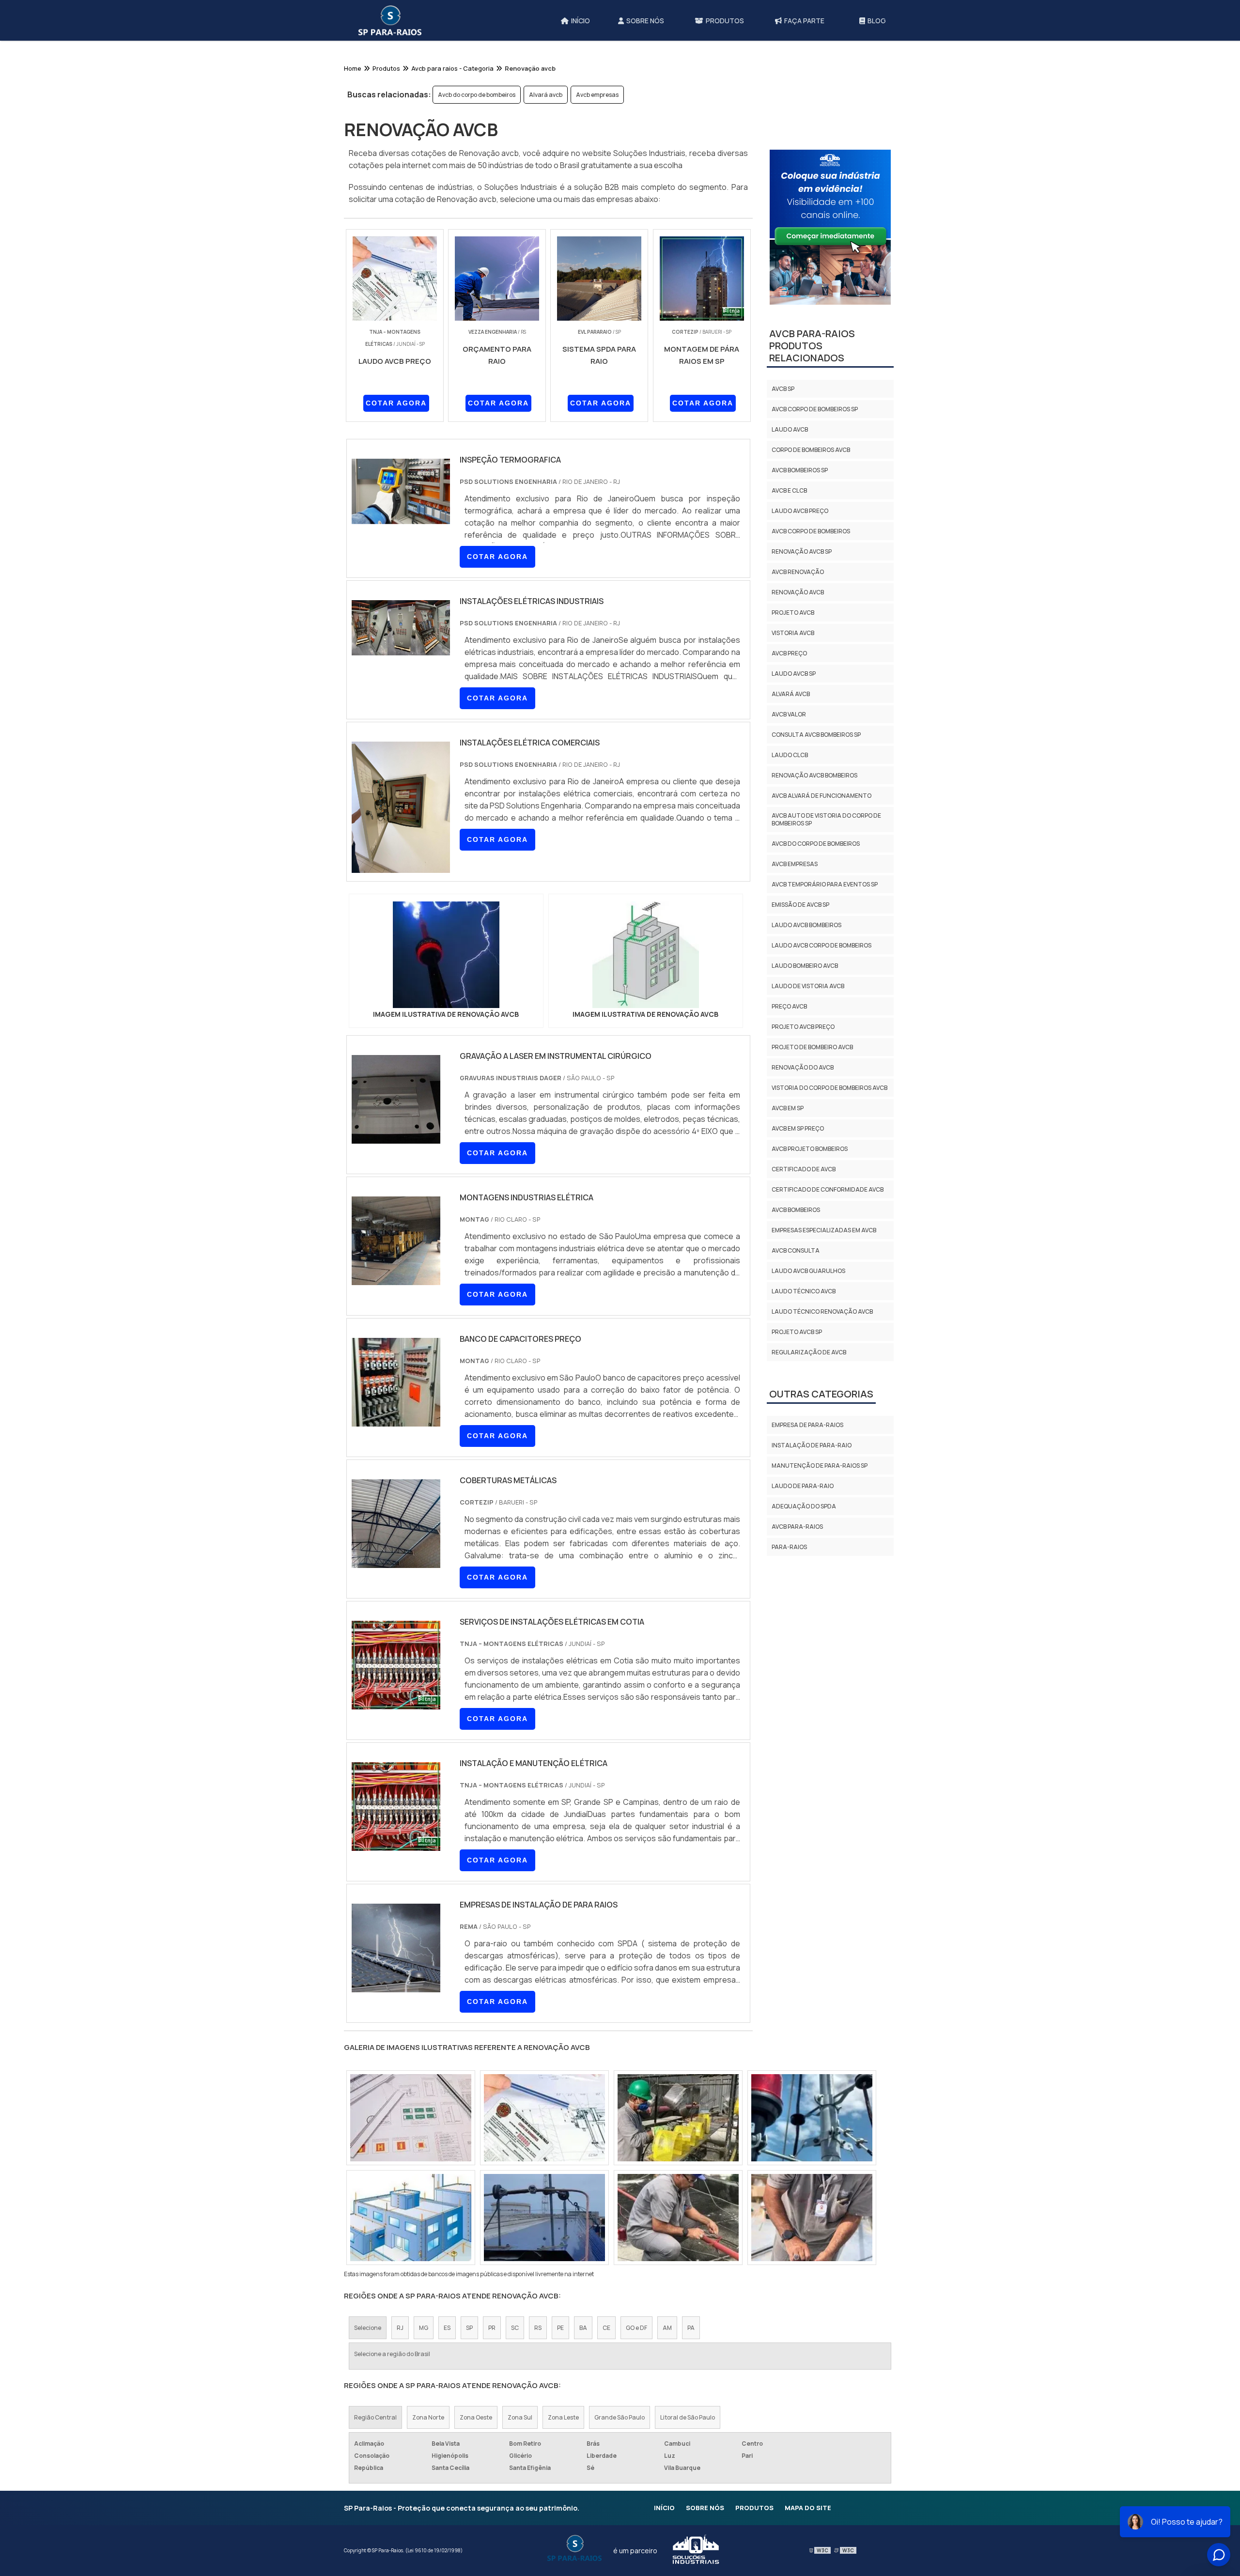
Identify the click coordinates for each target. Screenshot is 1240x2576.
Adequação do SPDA (804, 1506)
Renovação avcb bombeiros (814, 775)
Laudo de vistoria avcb (808, 986)
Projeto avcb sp (797, 1332)
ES (447, 2328)
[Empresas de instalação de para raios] (396, 1986)
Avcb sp (783, 389)
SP (469, 2328)
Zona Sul (520, 2417)
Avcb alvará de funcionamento (821, 796)
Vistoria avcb (793, 633)
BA (583, 2328)
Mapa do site (808, 2508)
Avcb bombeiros (796, 1210)
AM (667, 2328)
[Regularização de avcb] (411, 2218)
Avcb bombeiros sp (800, 470)
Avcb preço (789, 653)
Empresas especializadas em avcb (824, 1230)
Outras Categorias (821, 1394)
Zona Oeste (476, 2417)
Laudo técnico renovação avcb (822, 1311)
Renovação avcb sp (802, 551)
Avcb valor (789, 714)
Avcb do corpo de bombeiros (477, 95)
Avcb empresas (597, 95)
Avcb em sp (788, 1108)
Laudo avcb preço (800, 511)
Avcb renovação (798, 572)
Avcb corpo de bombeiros (811, 531)
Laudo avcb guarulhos (808, 1271)
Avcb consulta (796, 1250)
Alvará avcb (546, 95)
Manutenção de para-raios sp (820, 1466)
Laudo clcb (790, 755)
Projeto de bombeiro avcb (812, 1047)
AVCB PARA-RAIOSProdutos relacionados (812, 346)
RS (538, 2328)
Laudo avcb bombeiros (806, 925)
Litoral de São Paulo (688, 2417)
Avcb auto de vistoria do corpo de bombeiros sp (826, 819)
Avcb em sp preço (798, 1128)
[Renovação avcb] (446, 955)
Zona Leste (563, 2417)
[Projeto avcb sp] (678, 2118)
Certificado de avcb (804, 1169)
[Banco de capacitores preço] (396, 1420)
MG (424, 2328)
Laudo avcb (790, 429)
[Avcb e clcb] (544, 2218)
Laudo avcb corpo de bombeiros (821, 945)
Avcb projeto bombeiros (810, 1149)
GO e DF (636, 2328)
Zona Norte (428, 2417)
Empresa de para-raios (807, 1425)
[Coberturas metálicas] (396, 1562)
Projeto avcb (793, 613)
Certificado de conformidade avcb (828, 1189)
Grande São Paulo (620, 2417)
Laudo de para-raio (803, 1486)
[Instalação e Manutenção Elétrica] (396, 1845)
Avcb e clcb (789, 490)
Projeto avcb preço (803, 1027)
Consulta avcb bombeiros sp (816, 735)
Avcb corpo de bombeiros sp (815, 409)
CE (606, 2328)
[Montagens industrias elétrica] (396, 1279)
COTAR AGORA (396, 403)
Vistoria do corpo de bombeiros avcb (829, 1088)
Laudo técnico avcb (804, 1291)
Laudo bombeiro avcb (805, 966)
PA (691, 2328)
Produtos (754, 2508)
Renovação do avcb (803, 1067)
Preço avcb (789, 1006)
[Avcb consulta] (812, 2118)
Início (664, 2508)
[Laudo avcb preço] (544, 2118)
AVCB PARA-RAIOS (797, 1527)
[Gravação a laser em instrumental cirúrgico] (396, 1137)
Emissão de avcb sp (800, 905)
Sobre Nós (705, 2508)
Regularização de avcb (809, 1352)
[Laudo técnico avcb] (678, 2218)
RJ (400, 2328)
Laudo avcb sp (794, 674)
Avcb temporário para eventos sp (825, 884)
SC (515, 2328)
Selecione (368, 2328)
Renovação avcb (798, 592)
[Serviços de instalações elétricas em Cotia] (396, 1703)
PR (492, 2328)
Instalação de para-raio (812, 1445)
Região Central (375, 2417)
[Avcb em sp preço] (812, 2218)
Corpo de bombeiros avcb (811, 450)
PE (560, 2328)
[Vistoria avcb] (411, 2118)
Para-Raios (789, 1547)
